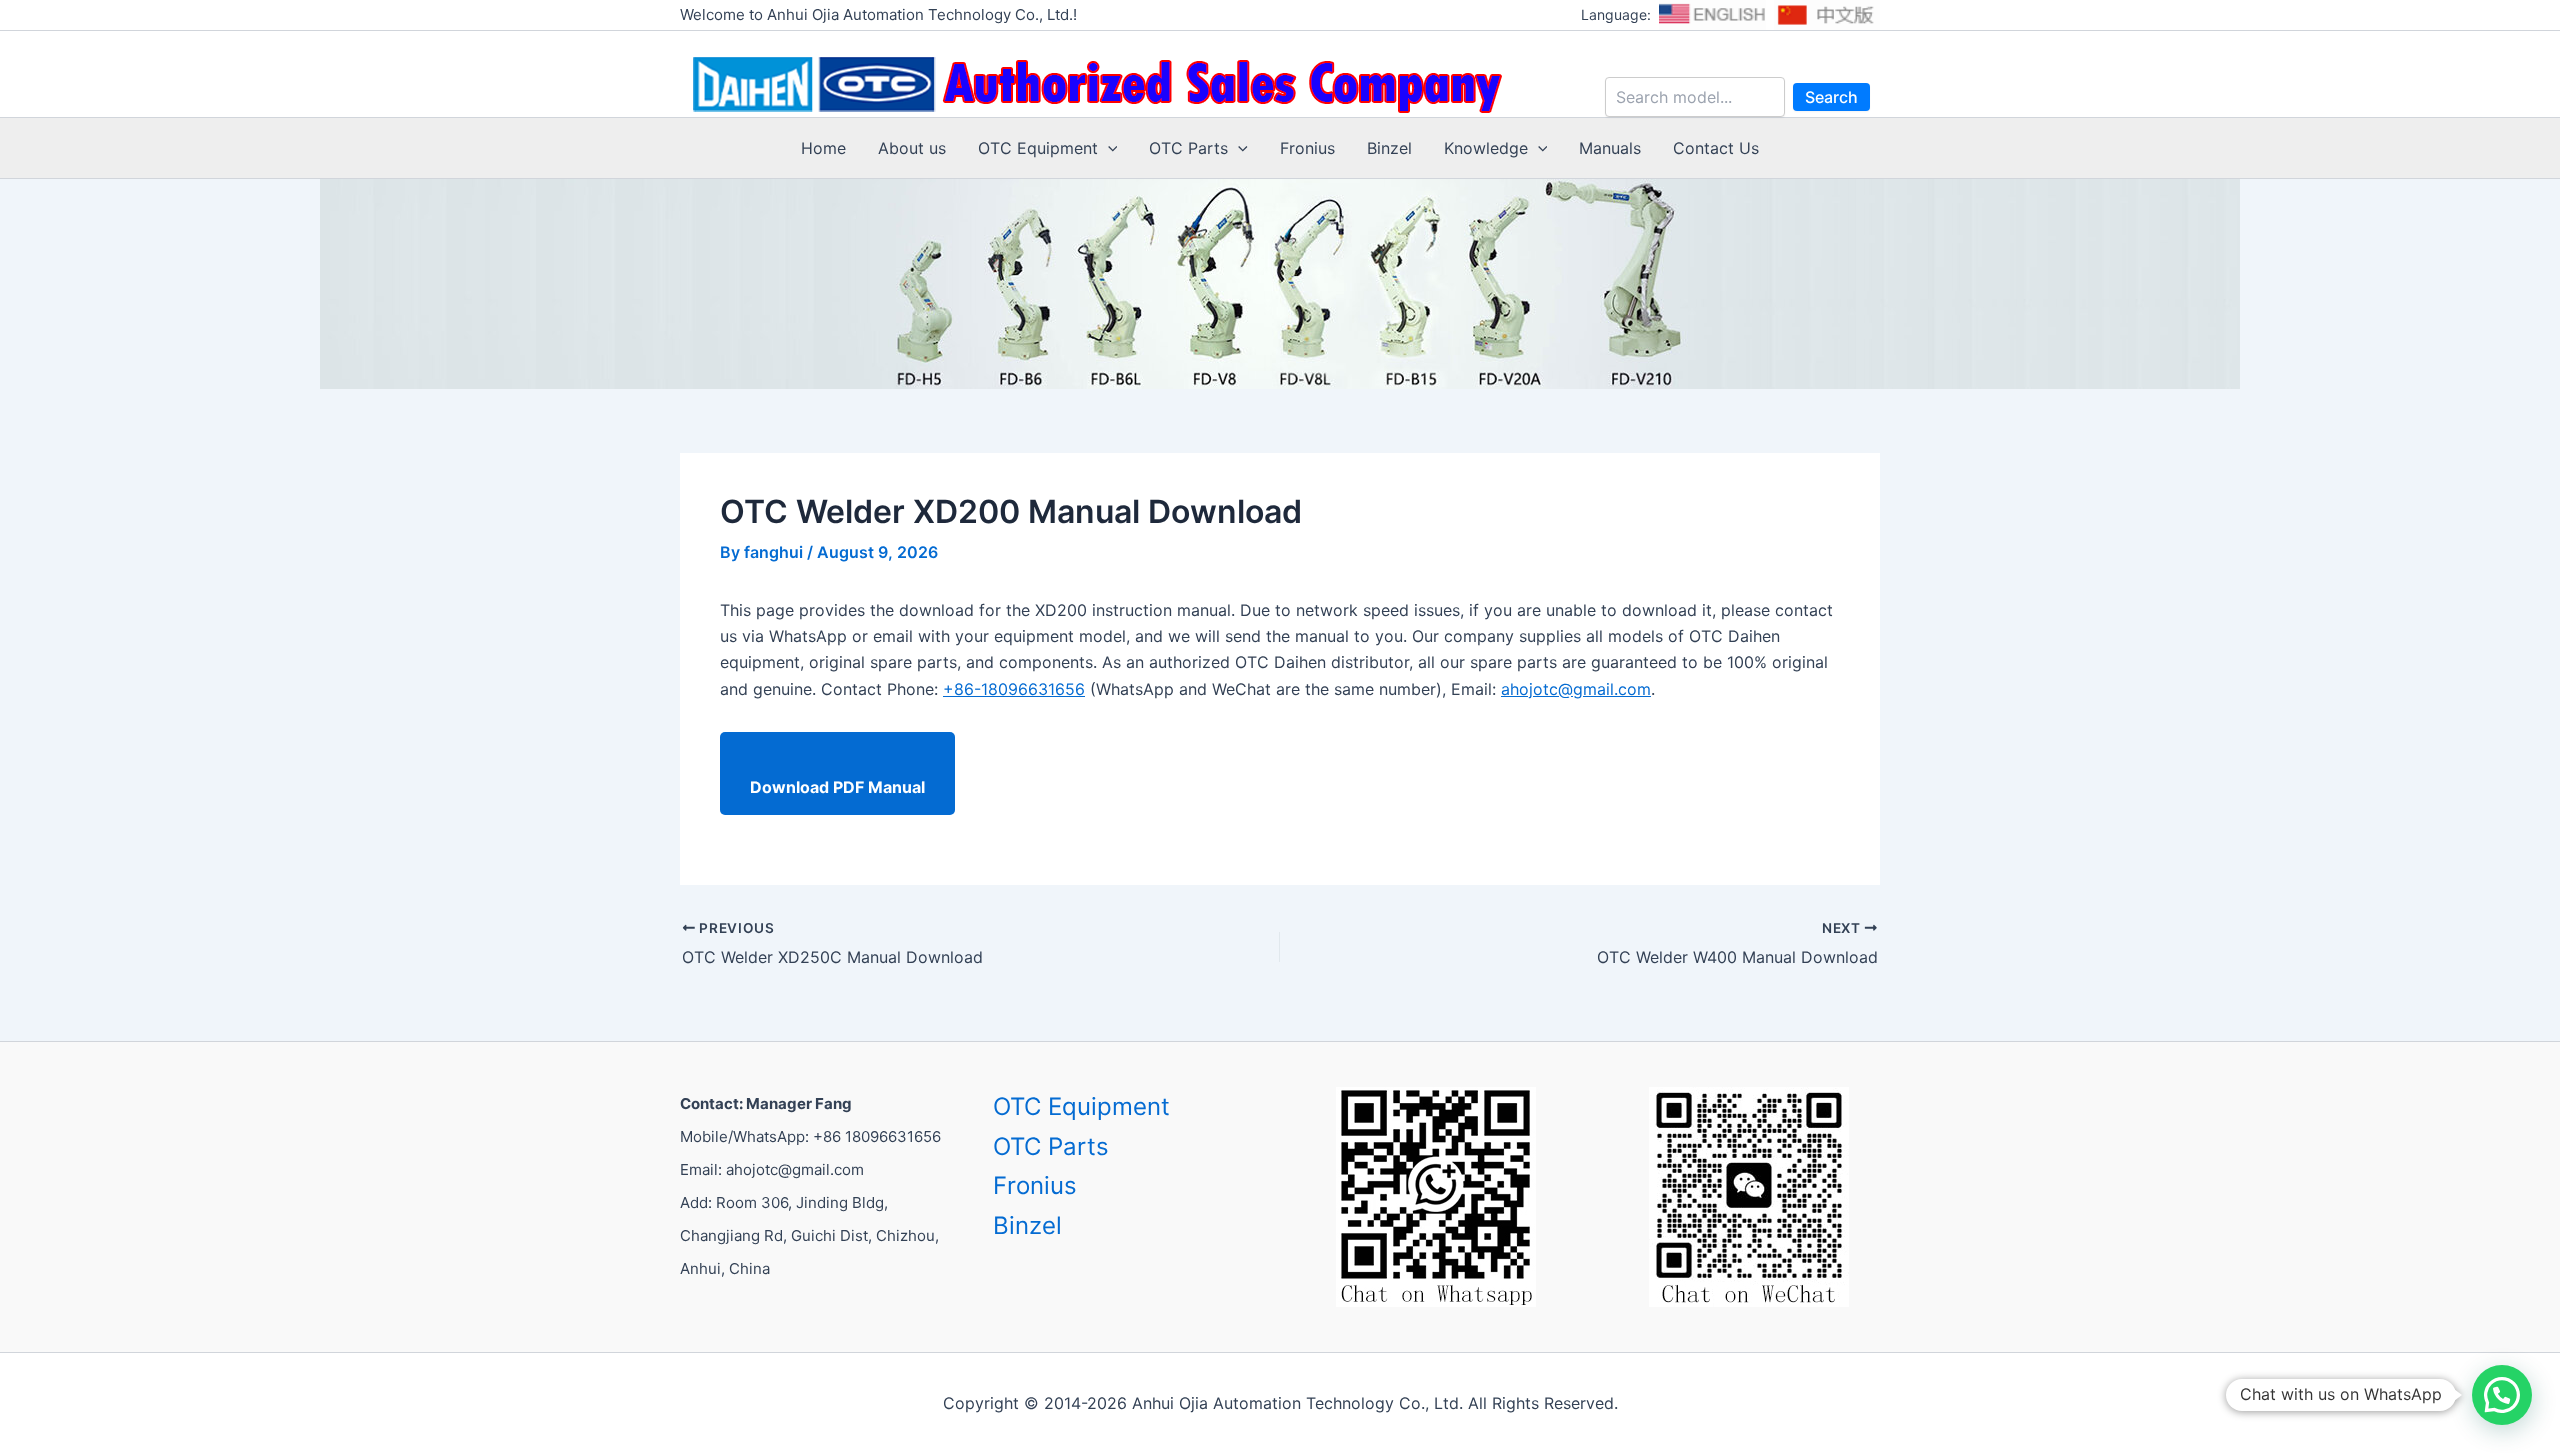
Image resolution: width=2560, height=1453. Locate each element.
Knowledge (1486, 148)
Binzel (1389, 148)
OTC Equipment (1038, 148)
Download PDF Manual (837, 787)
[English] (1712, 15)
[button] (1108, 148)
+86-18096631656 (1014, 689)
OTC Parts (1188, 148)
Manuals (1610, 148)
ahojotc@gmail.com (1576, 689)
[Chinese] (1827, 15)
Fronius (1307, 148)
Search (1831, 97)
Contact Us (1716, 148)
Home (823, 148)
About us (912, 148)
